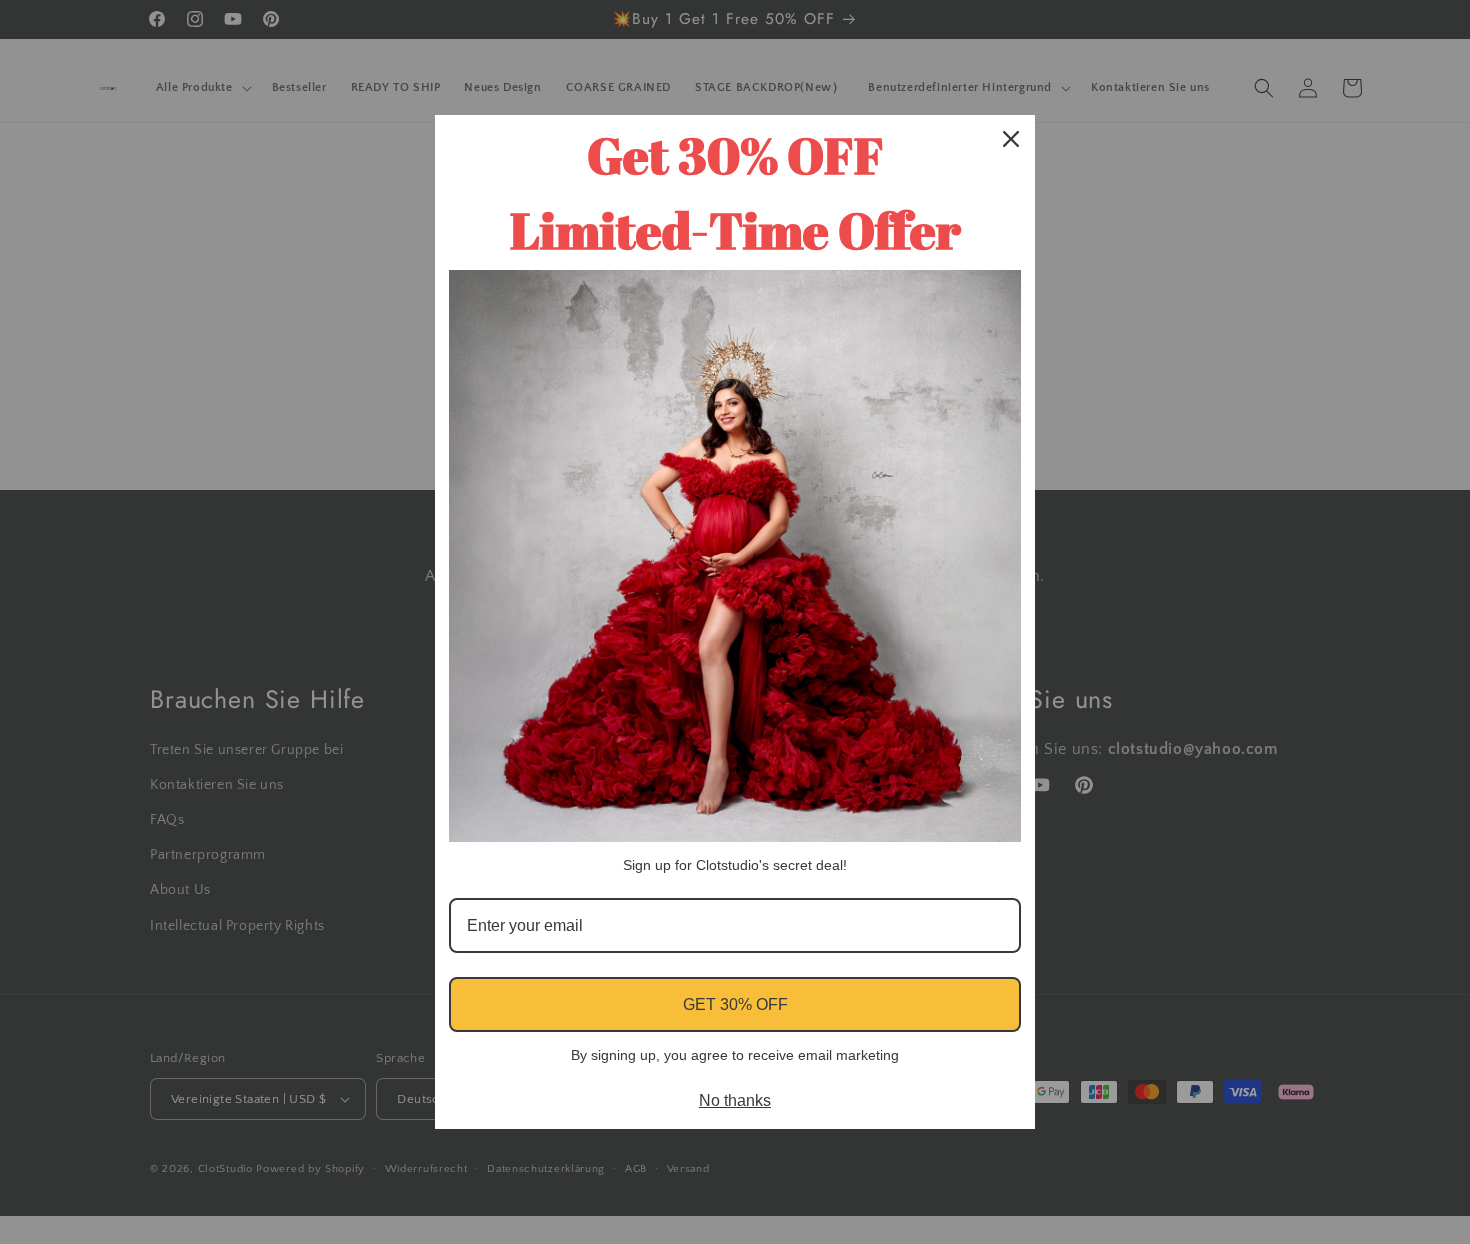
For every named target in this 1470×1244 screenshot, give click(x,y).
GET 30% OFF (735, 1004)
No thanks (735, 1100)
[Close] (1011, 139)
